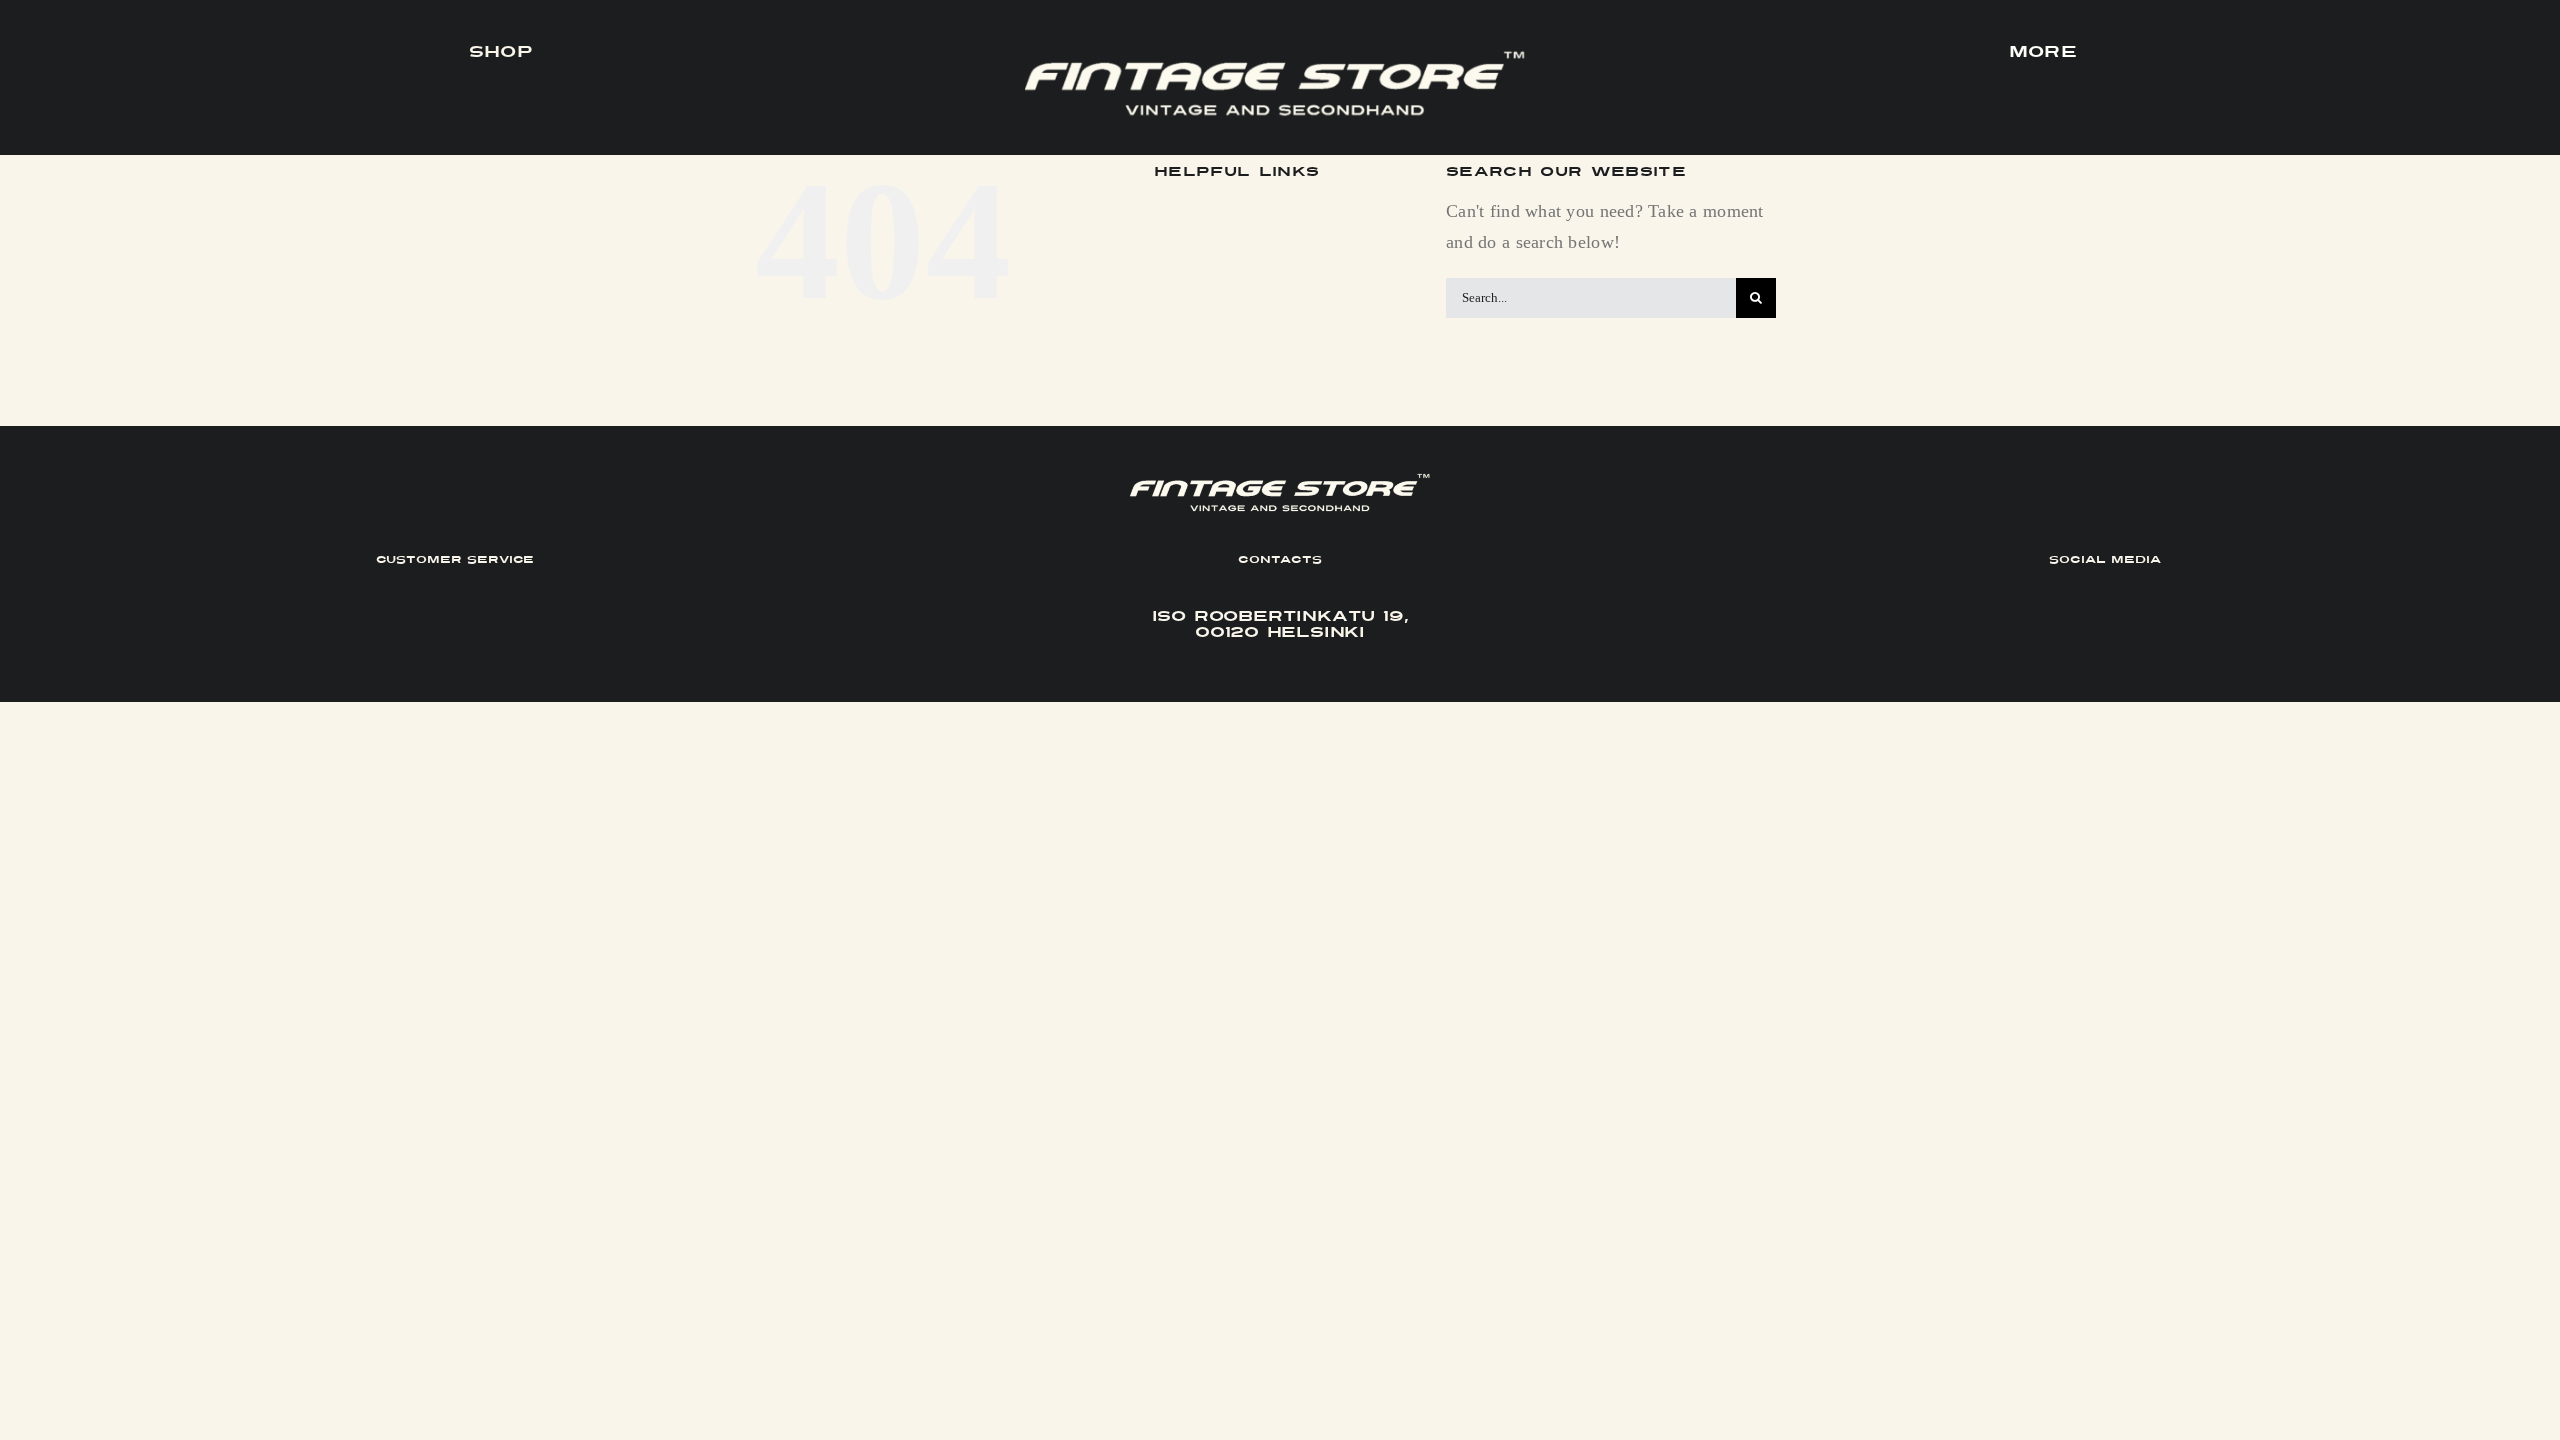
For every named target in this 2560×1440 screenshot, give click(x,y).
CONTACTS (1280, 559)
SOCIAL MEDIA (2104, 559)
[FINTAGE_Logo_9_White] (1275, 59)
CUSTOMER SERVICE (455, 559)
